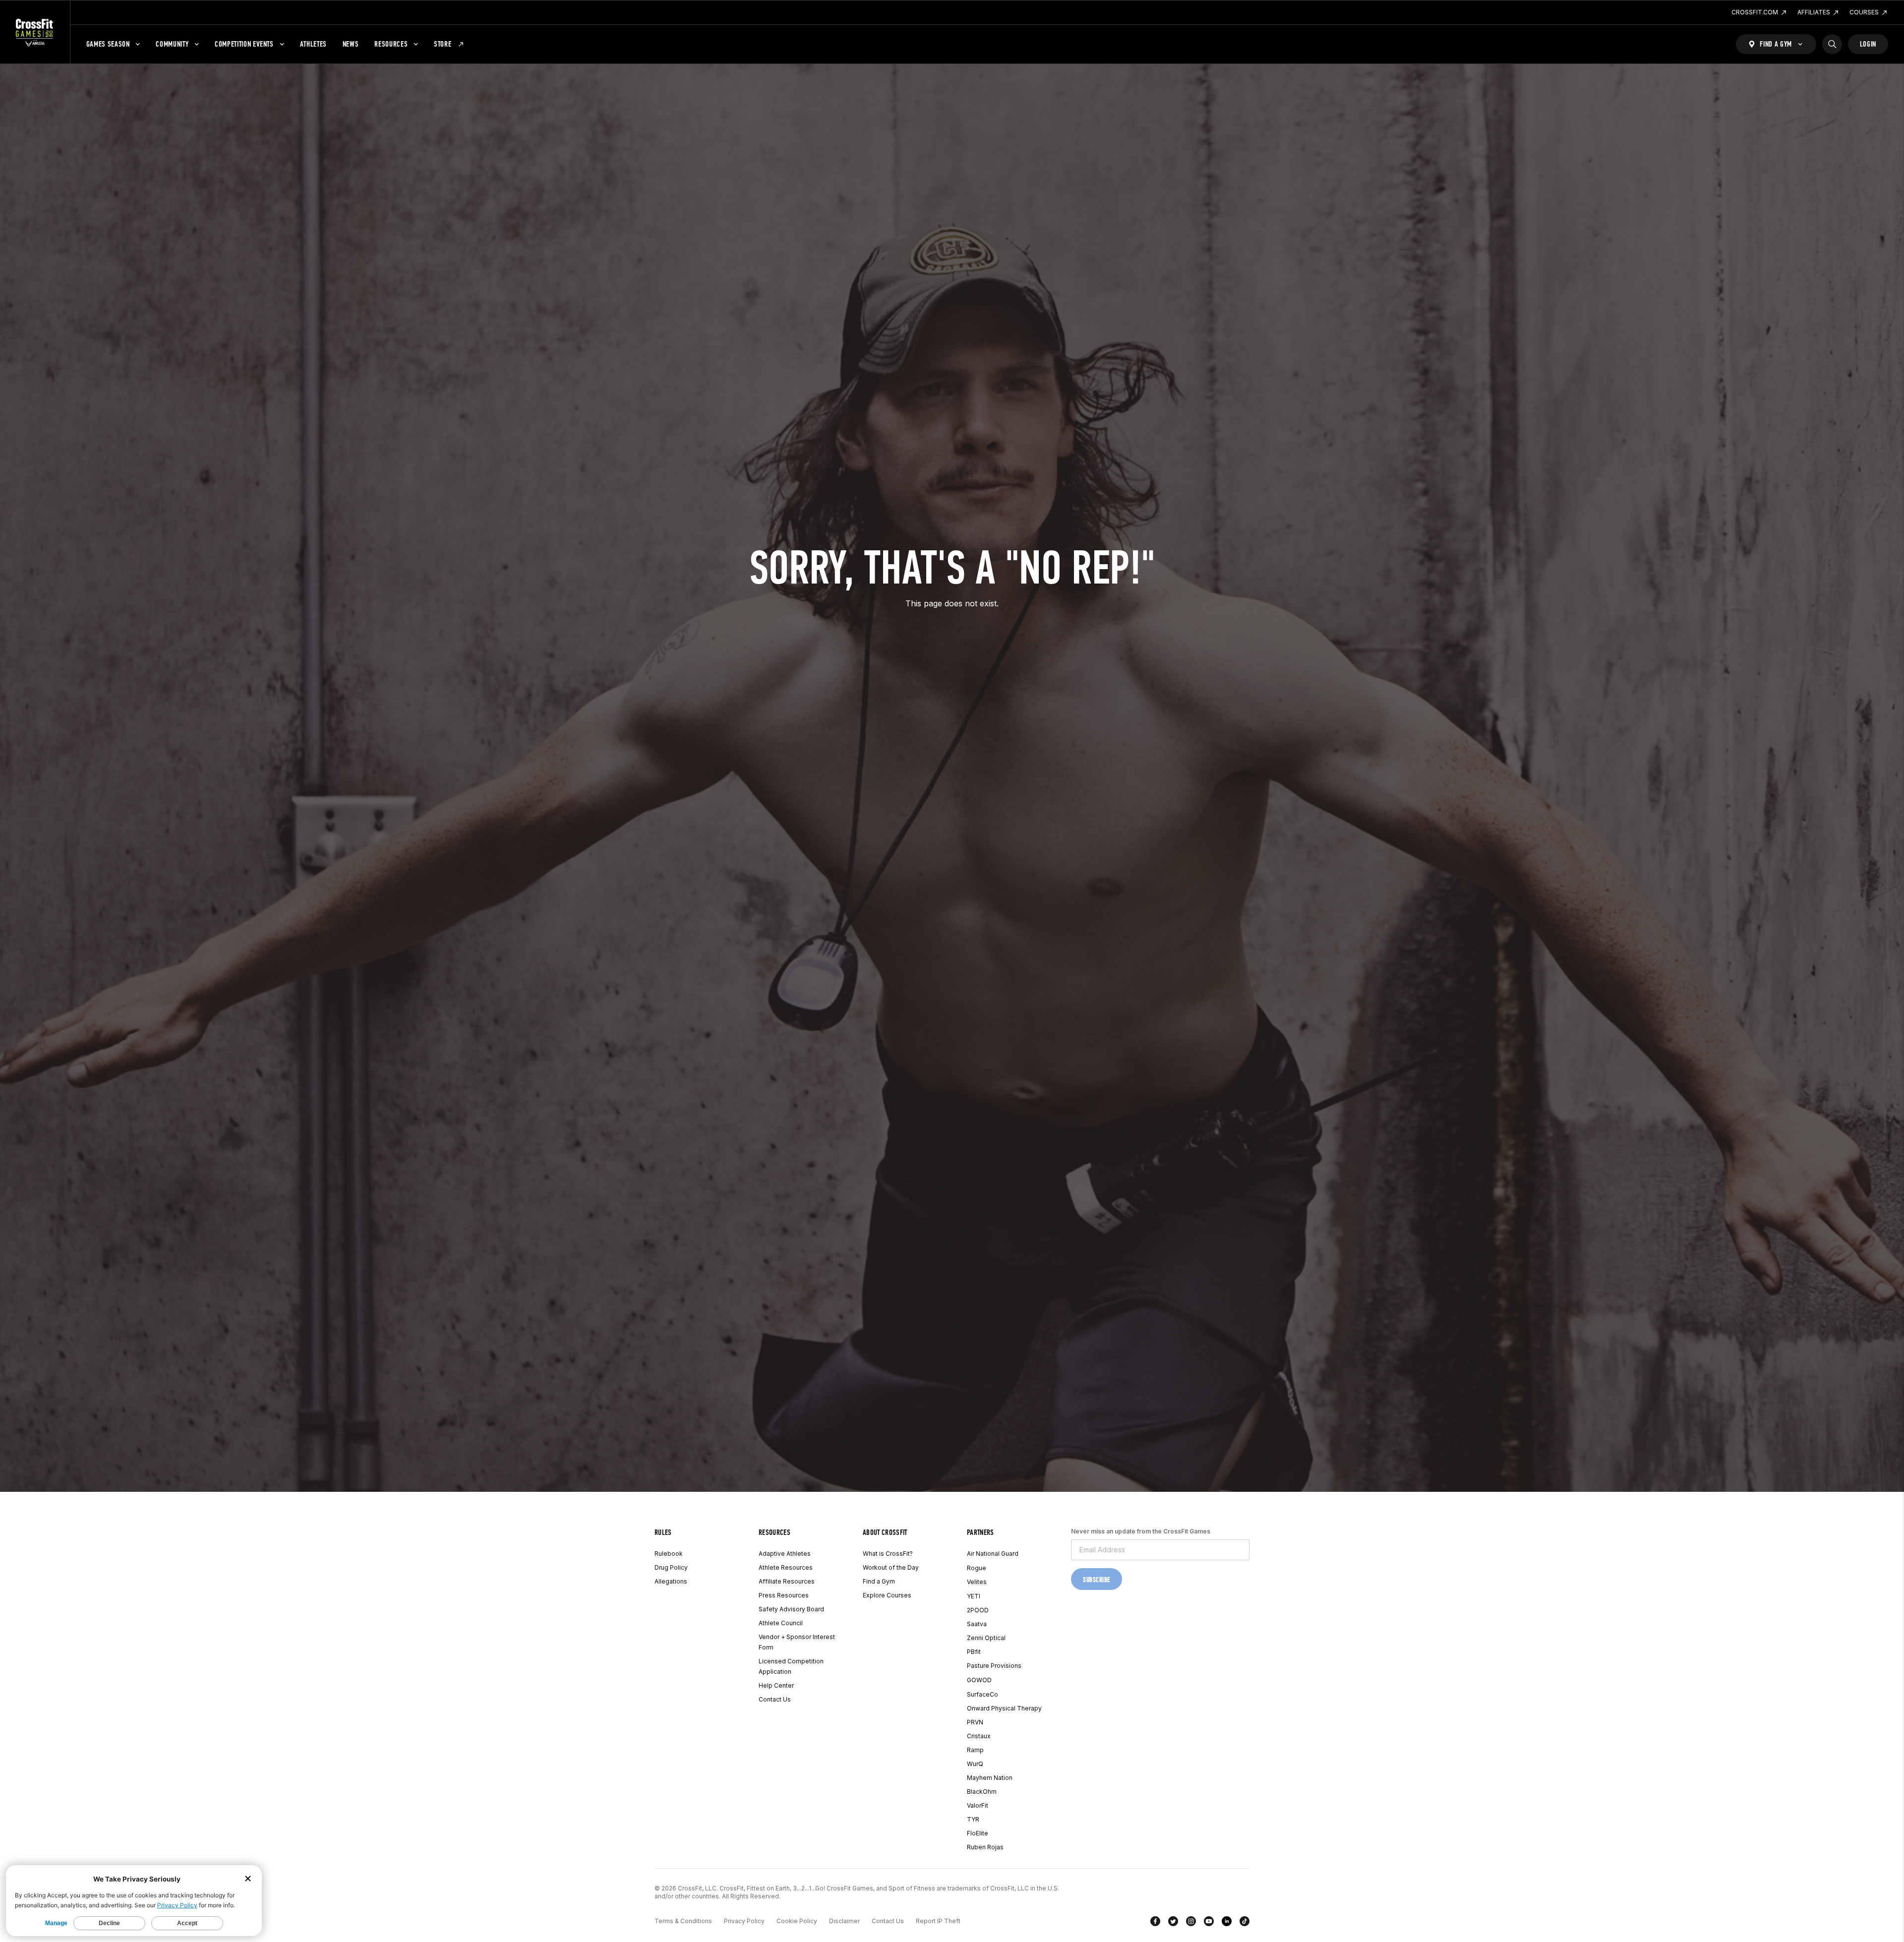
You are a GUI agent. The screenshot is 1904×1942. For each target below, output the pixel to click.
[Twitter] (1173, 1923)
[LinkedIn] (1227, 1923)
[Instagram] (1191, 1923)
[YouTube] (1209, 1923)
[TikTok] (1245, 1923)
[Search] (1832, 44)
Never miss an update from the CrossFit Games (1141, 1531)
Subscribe (1097, 1580)
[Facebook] (1155, 1923)
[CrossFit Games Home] (35, 32)
